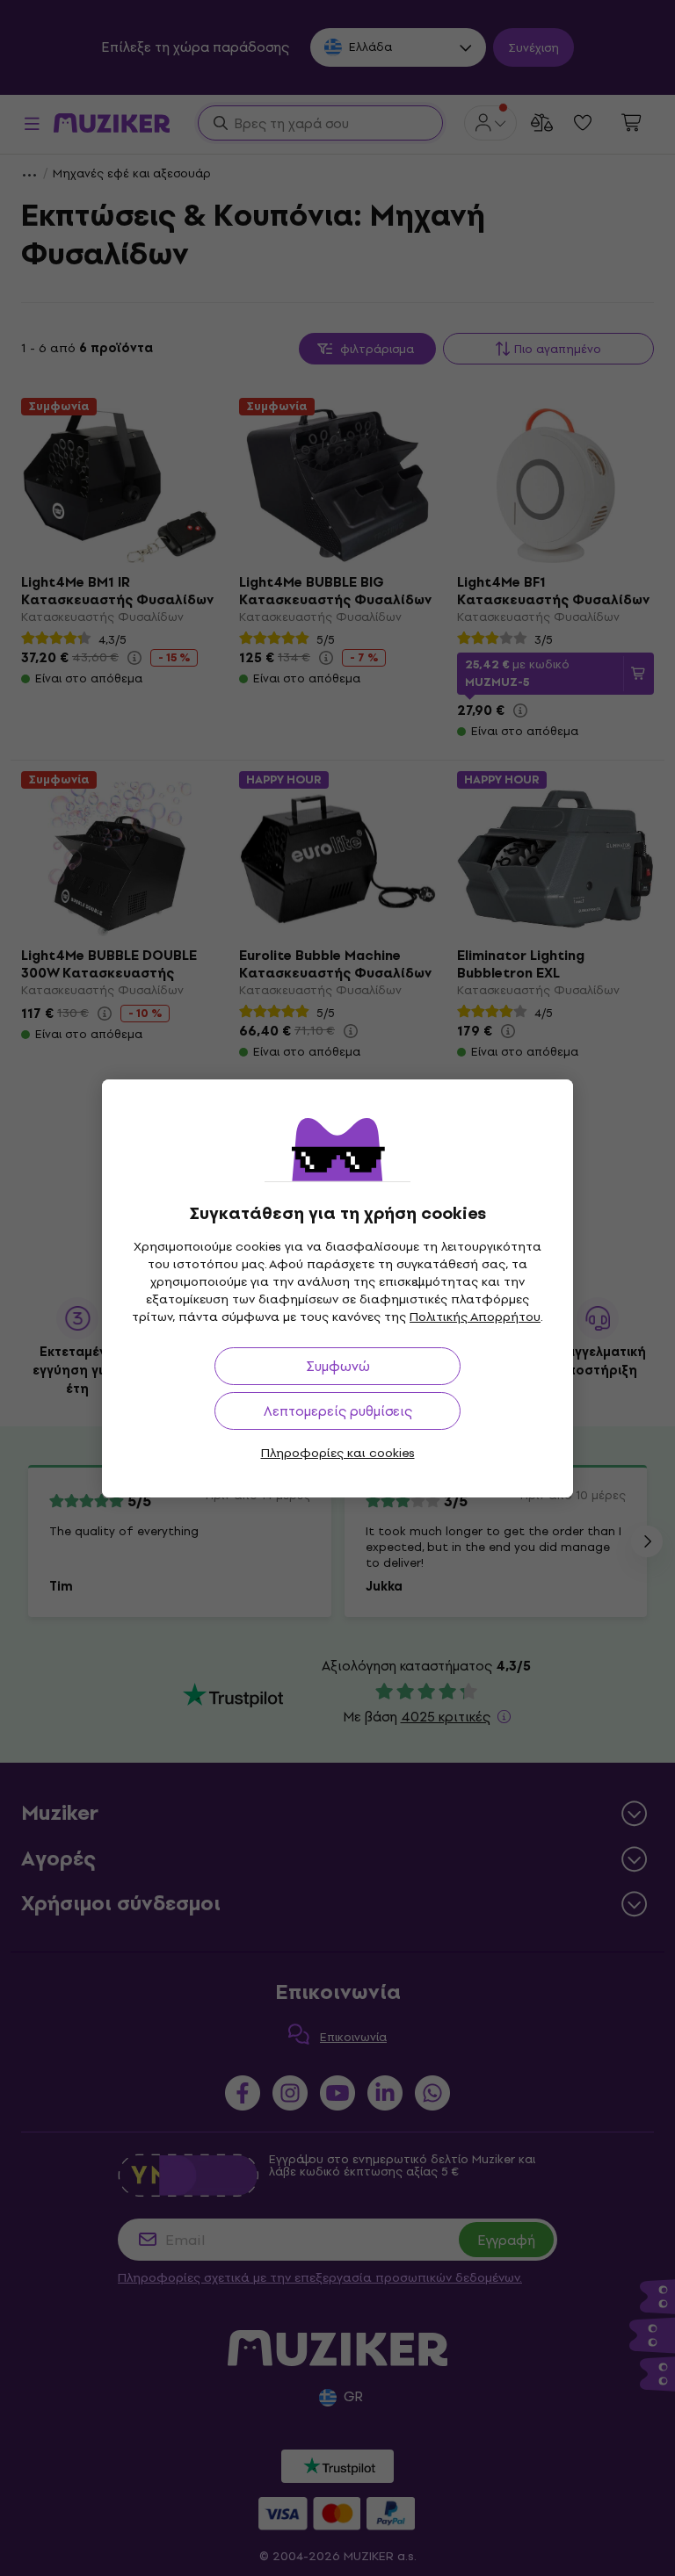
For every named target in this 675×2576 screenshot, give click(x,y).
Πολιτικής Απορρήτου (475, 1317)
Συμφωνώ (338, 1366)
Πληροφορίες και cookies (338, 1453)
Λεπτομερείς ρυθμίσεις (338, 1411)
